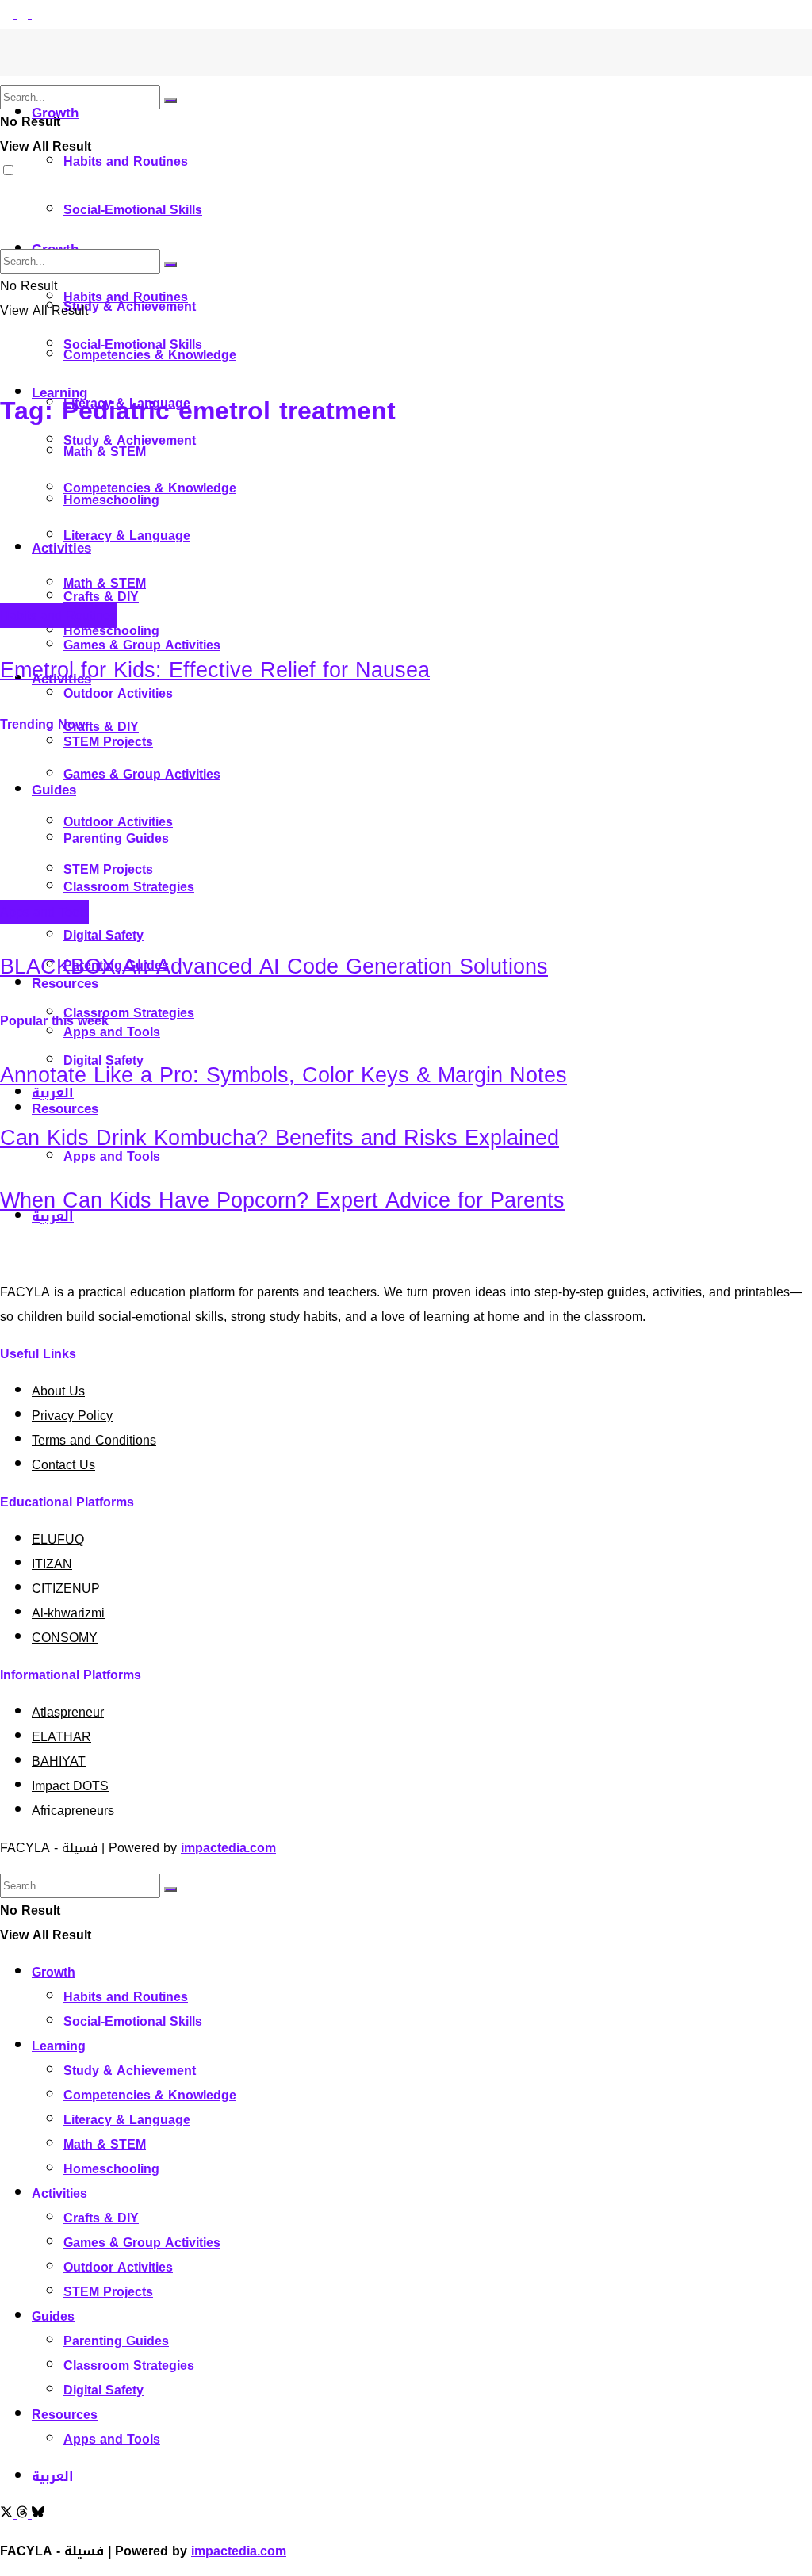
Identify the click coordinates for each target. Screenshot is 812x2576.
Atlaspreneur (68, 1712)
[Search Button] (170, 101)
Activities (59, 2193)
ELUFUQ (58, 1539)
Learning (59, 2046)
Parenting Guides (116, 2341)
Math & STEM (105, 2144)
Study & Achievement (130, 440)
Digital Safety (103, 935)
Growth (55, 113)
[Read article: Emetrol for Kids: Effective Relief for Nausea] (406, 528)
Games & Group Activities (142, 2243)
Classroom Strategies (129, 1013)
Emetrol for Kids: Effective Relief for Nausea (215, 670)
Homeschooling (111, 631)
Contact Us (63, 1465)
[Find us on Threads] (24, 14)
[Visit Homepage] (28, 72)
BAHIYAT (59, 1761)
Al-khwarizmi (68, 1613)
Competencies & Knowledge (150, 2095)
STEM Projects (108, 2292)
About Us (58, 1391)
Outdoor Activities (118, 693)
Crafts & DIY (101, 727)
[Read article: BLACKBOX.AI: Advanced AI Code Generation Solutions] (406, 825)
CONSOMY (65, 1638)
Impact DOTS (70, 1786)
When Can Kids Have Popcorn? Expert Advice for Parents (282, 1200)
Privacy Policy (72, 1416)
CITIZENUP (66, 1588)
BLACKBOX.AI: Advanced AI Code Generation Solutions (274, 966)
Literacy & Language (127, 2120)
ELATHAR (61, 1737)
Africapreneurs (73, 1810)
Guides (53, 2316)
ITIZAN (52, 1564)
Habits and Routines (126, 161)
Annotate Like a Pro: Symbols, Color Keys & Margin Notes (283, 1075)
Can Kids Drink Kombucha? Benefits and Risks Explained (280, 1138)
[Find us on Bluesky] (38, 14)
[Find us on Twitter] (8, 14)
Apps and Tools (44, 912)
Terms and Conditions (94, 1440)
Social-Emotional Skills (133, 210)
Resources (65, 1108)
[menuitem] (53, 2476)
